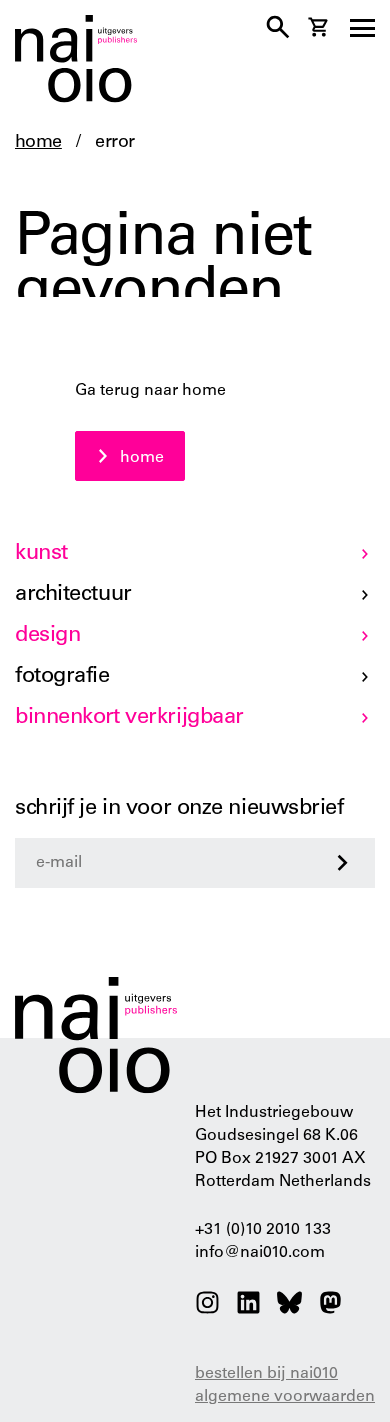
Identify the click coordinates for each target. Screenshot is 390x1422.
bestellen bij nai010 (266, 1374)
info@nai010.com (260, 1253)
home (38, 143)
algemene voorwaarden (285, 1397)
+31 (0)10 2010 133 (263, 1230)
